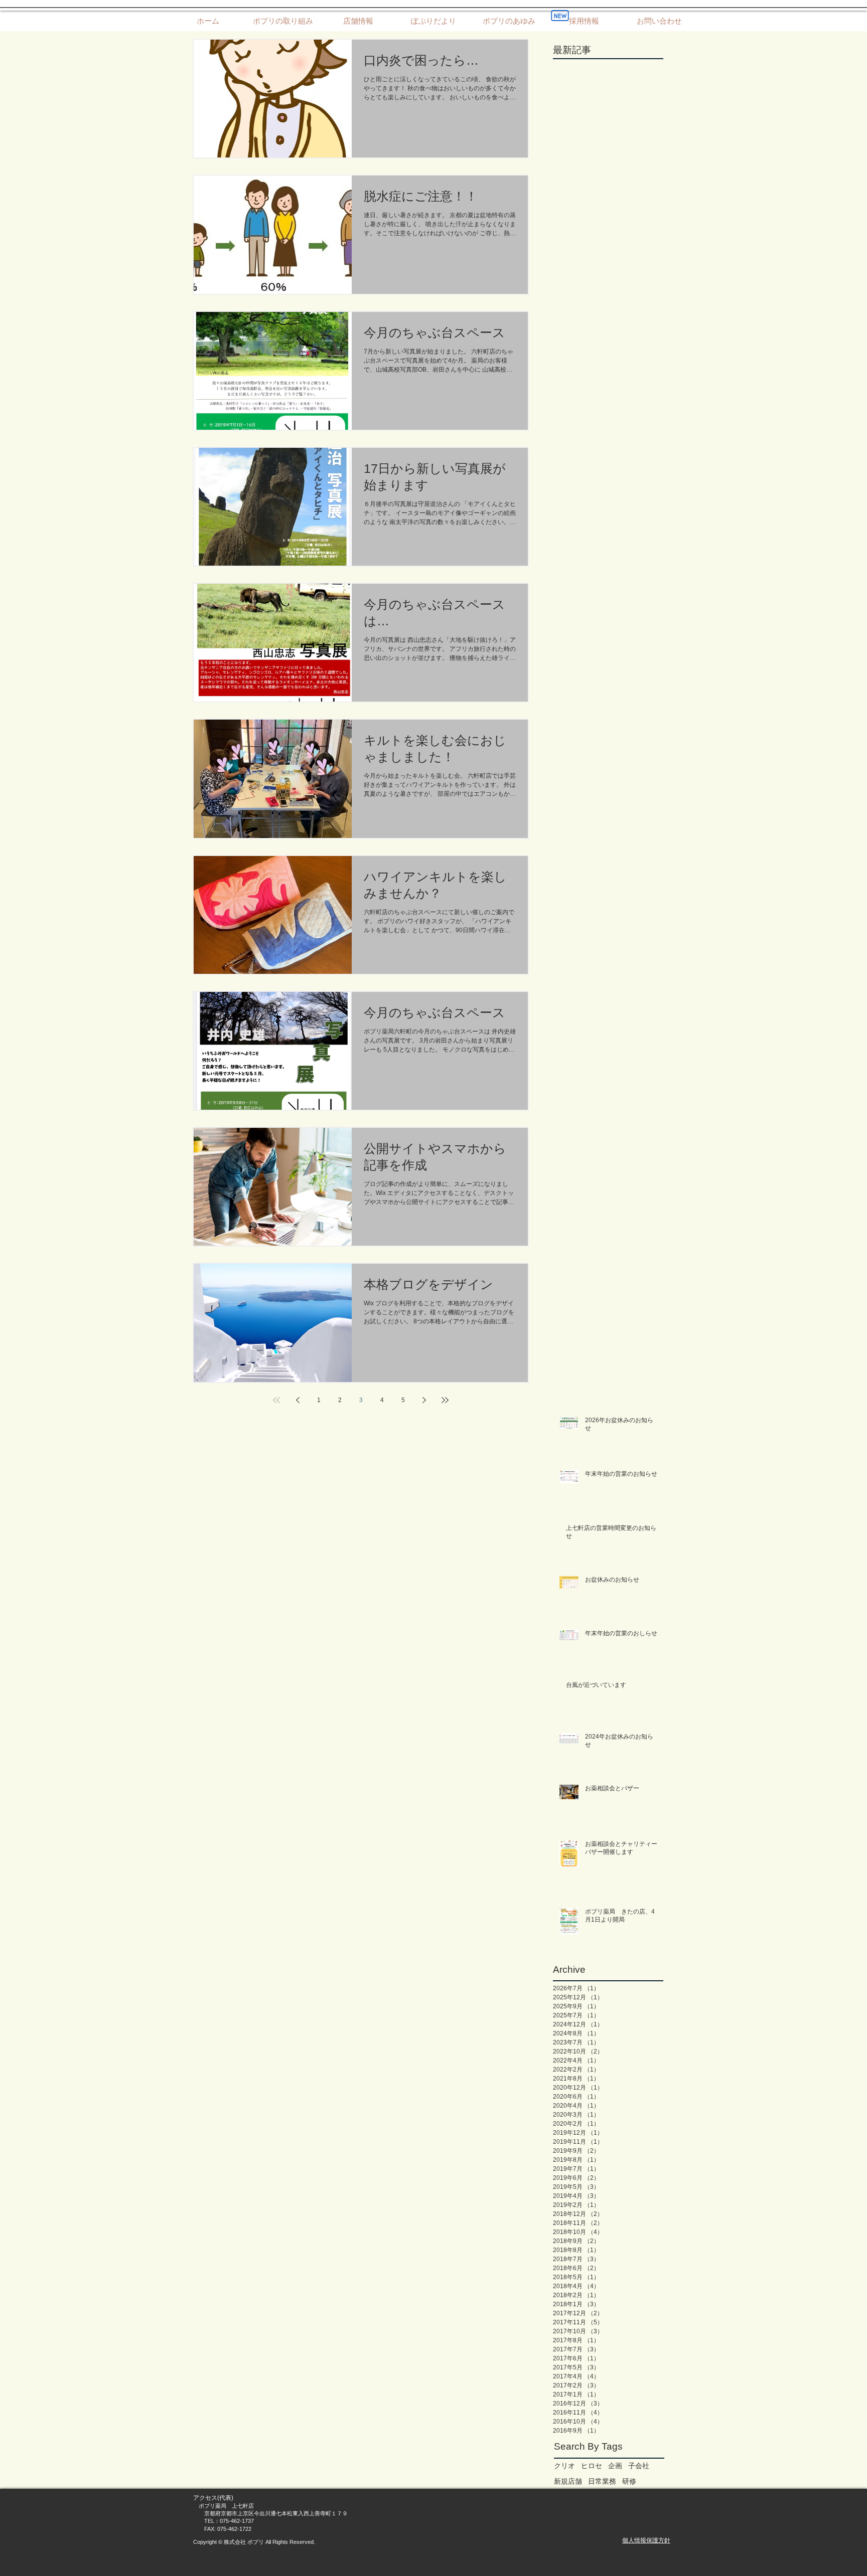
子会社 (639, 2466)
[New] (560, 16)
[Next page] (424, 1400)
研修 (629, 2481)
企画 (615, 2466)
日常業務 (602, 2481)
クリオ (564, 2466)
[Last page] (445, 1400)
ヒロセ (592, 2466)
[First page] (276, 1400)
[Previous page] (298, 1400)
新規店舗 (568, 2481)
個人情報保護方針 (646, 2540)
